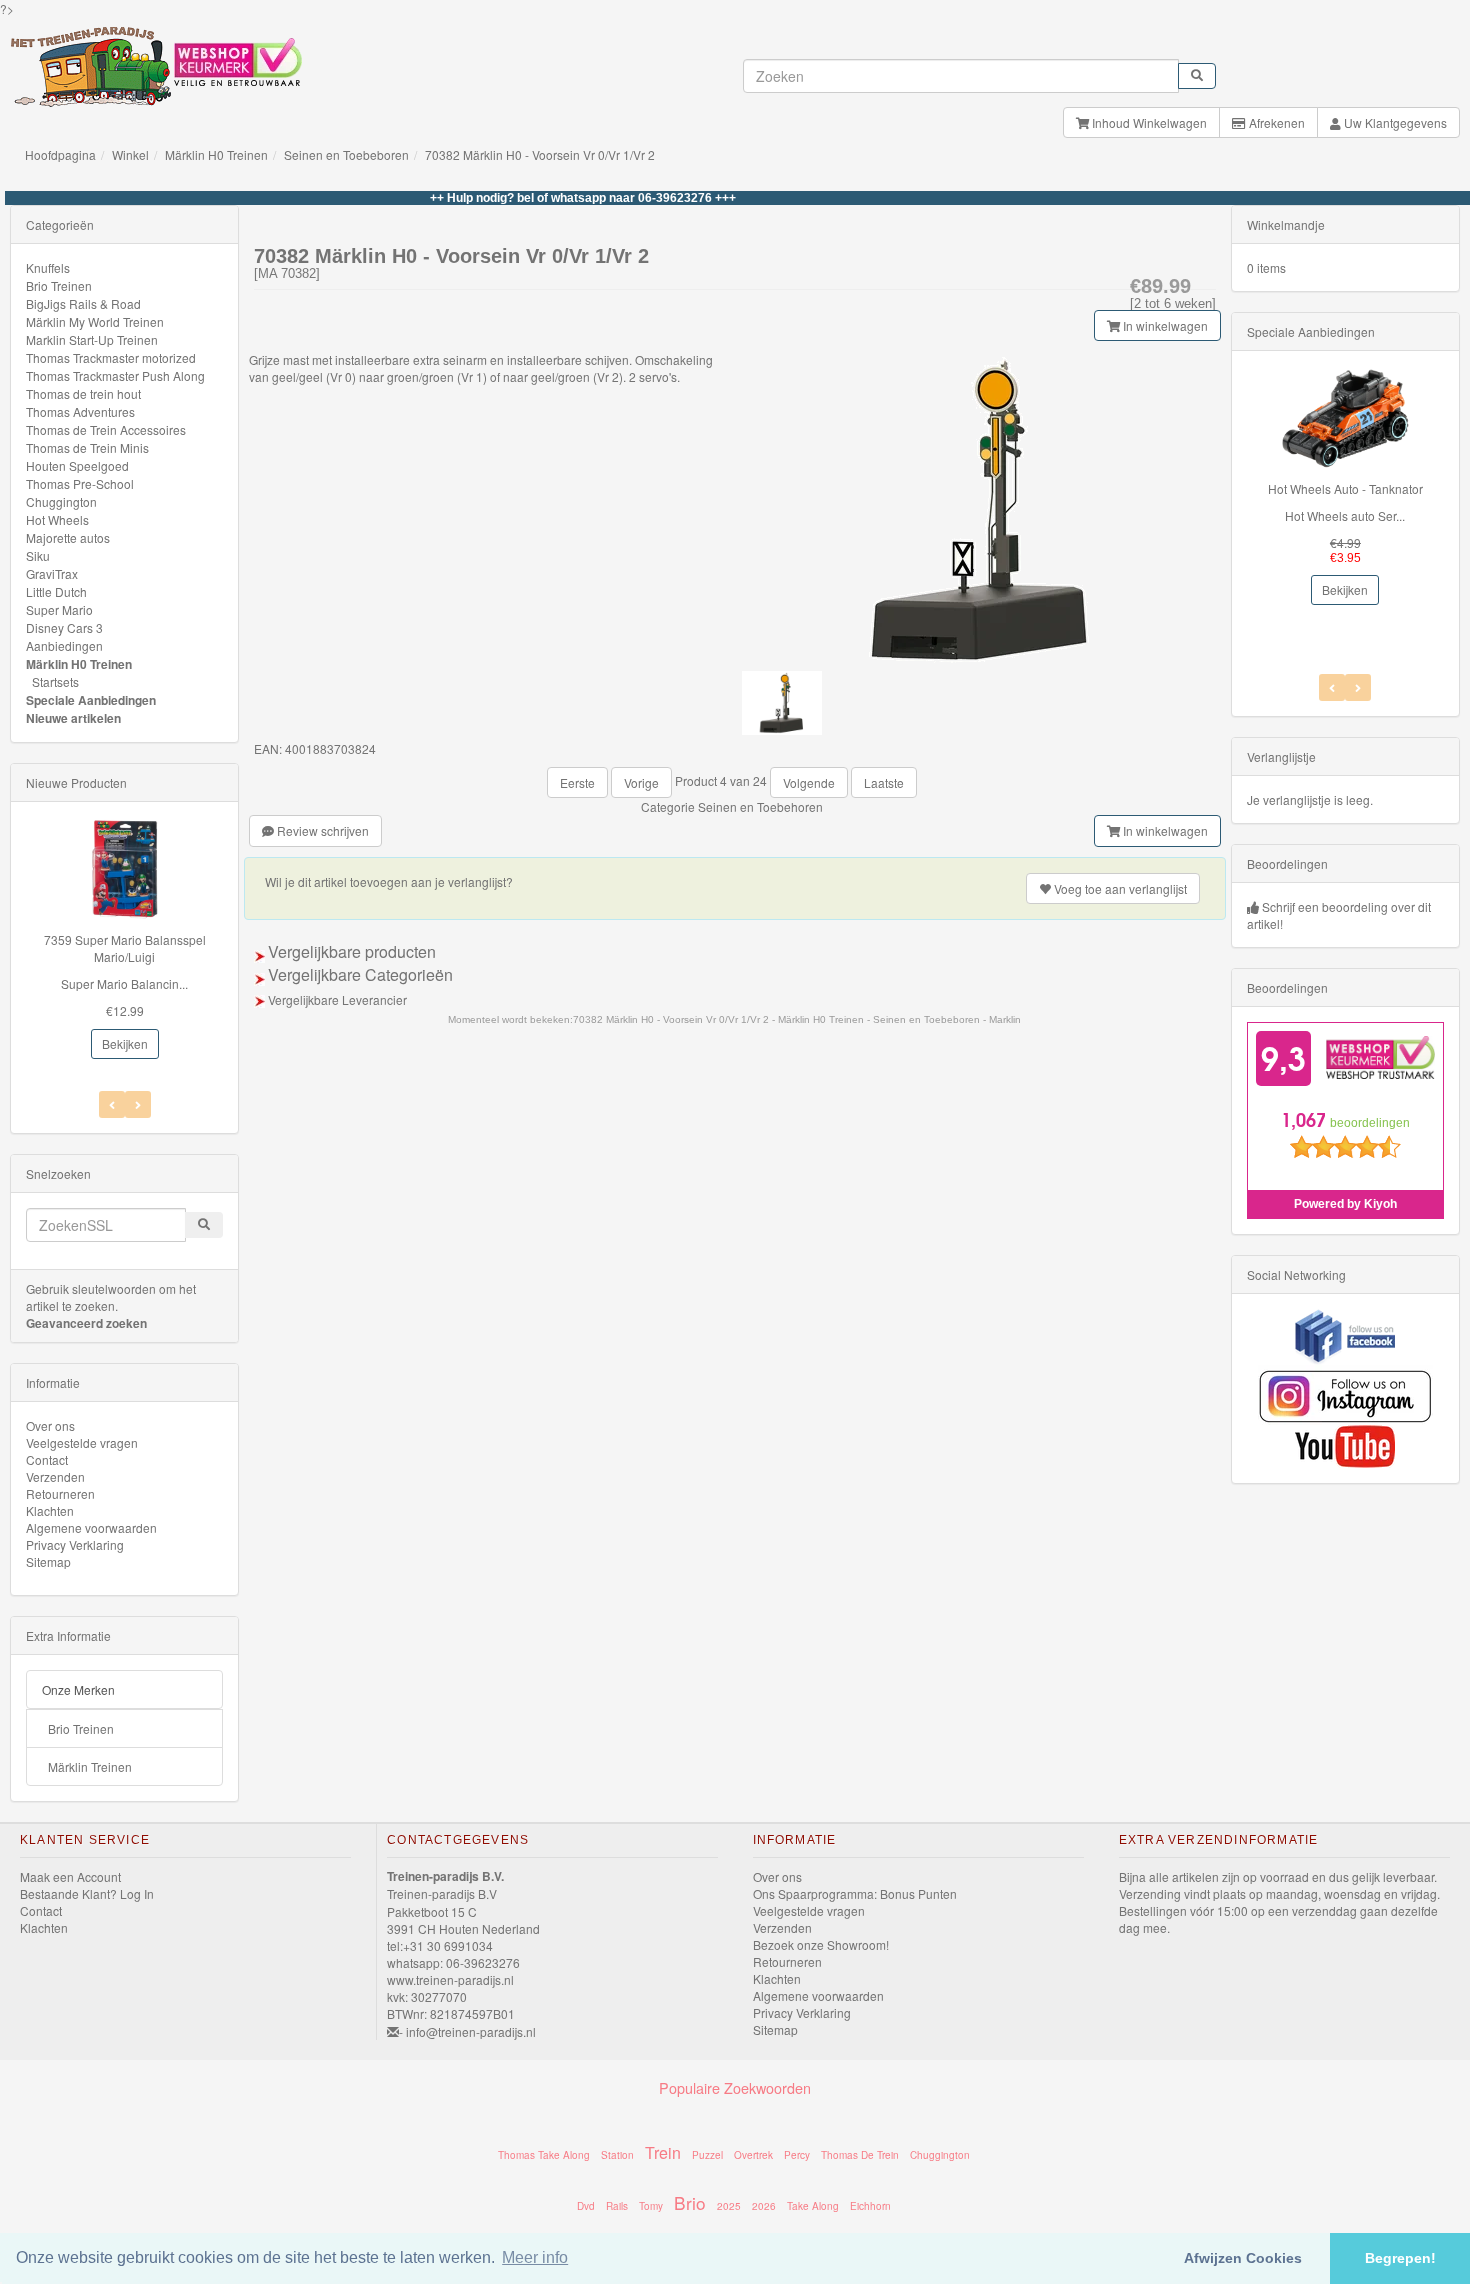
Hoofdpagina (60, 154)
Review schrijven (321, 830)
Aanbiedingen (64, 645)
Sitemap (48, 1561)
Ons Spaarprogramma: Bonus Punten (855, 1893)
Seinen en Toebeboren (346, 154)
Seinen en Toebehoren (760, 806)
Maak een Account (70, 1876)
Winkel (130, 154)
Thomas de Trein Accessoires (106, 429)
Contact (47, 1459)
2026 (764, 2206)
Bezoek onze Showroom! (821, 1944)
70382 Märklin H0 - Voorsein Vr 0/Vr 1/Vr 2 (540, 154)
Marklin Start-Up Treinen (92, 339)
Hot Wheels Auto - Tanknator (1345, 488)
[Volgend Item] (112, 1104)
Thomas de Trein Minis (87, 447)
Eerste (577, 782)
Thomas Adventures (80, 411)
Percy (797, 2155)
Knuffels (48, 267)
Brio (690, 2202)
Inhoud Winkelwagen (1148, 122)
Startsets (55, 681)
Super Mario (59, 609)
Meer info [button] (535, 2257)
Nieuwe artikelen (73, 718)
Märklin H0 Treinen (216, 154)
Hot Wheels (57, 519)
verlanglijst (1120, 888)
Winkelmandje (1286, 224)
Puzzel (707, 2155)
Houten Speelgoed (77, 465)
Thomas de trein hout (83, 393)
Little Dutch (56, 591)
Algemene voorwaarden (91, 1527)
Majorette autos (68, 537)
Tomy (651, 2206)
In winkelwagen (1164, 325)
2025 (729, 2206)
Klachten (50, 1510)
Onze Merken (78, 1689)
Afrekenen (1275, 122)
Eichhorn (870, 2206)
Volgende (809, 782)
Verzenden (55, 1476)
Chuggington (61, 501)
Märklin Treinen (90, 1766)
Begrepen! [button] (1400, 2258)
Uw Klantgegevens (1394, 122)
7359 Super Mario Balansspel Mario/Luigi (125, 948)
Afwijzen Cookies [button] (1243, 2258)
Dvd (586, 2206)
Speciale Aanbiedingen (91, 700)
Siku (38, 555)
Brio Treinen (59, 285)
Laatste (884, 782)
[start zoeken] (1197, 76)
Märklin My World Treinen (95, 321)
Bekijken (125, 1043)
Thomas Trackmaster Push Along (115, 375)
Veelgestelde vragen (82, 1442)
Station (617, 2155)
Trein (663, 2152)
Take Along (813, 2206)
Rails (617, 2206)
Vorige (641, 782)
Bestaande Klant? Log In (87, 1893)
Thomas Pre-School (80, 483)
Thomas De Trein (860, 2155)
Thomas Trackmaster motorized (111, 357)
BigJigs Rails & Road (83, 303)
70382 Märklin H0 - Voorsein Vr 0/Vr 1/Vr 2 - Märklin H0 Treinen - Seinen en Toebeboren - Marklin (797, 1019)
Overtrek (753, 2155)
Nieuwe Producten (76, 782)
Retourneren (60, 1493)
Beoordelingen (1287, 863)
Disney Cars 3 (64, 627)
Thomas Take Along (544, 2155)
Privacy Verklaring (75, 1544)
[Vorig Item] (138, 1104)
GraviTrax (52, 573)
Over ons (50, 1425)
